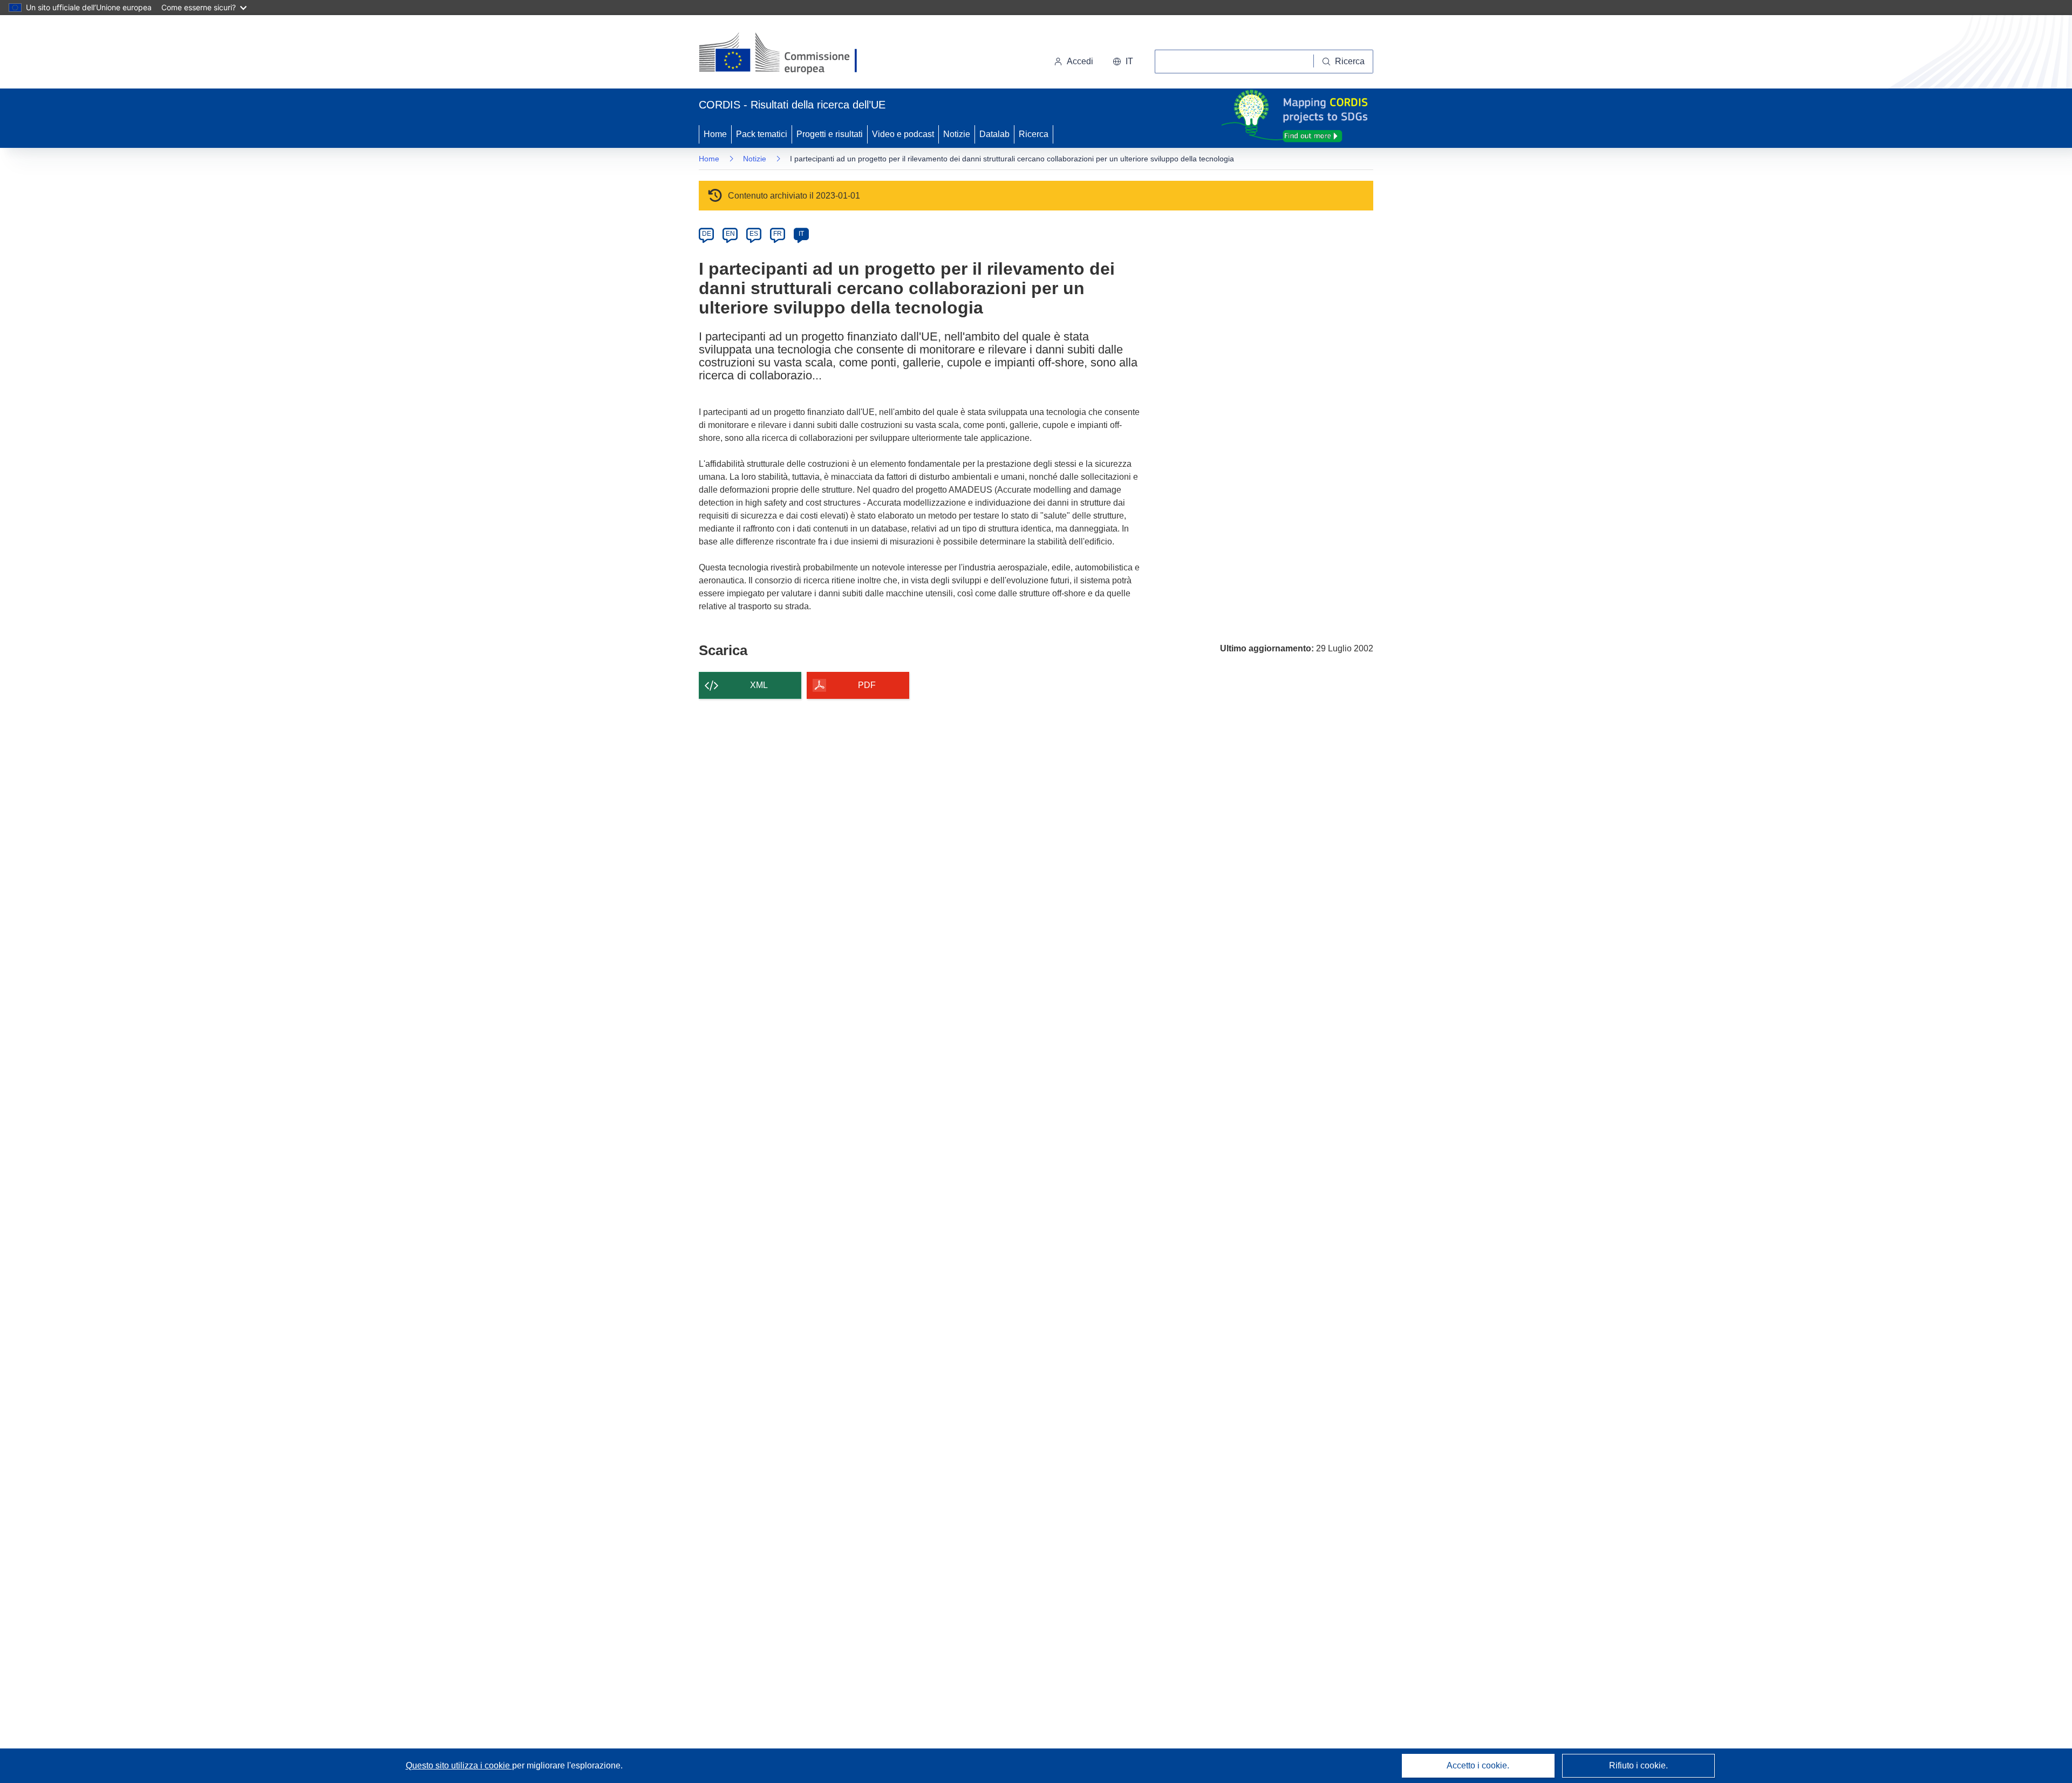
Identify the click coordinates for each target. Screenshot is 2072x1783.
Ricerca (1034, 134)
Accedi (1080, 61)
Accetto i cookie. (1478, 1765)
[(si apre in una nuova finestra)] (785, 54)
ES (754, 234)
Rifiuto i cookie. (1638, 1765)
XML (759, 685)
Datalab (994, 134)
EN (730, 234)
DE (707, 234)
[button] (1123, 62)
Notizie (957, 134)
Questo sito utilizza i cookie (459, 1765)
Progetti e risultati (830, 134)
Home (715, 134)
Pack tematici (762, 134)
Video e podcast (903, 134)
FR (778, 234)
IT (801, 234)
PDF (867, 685)
